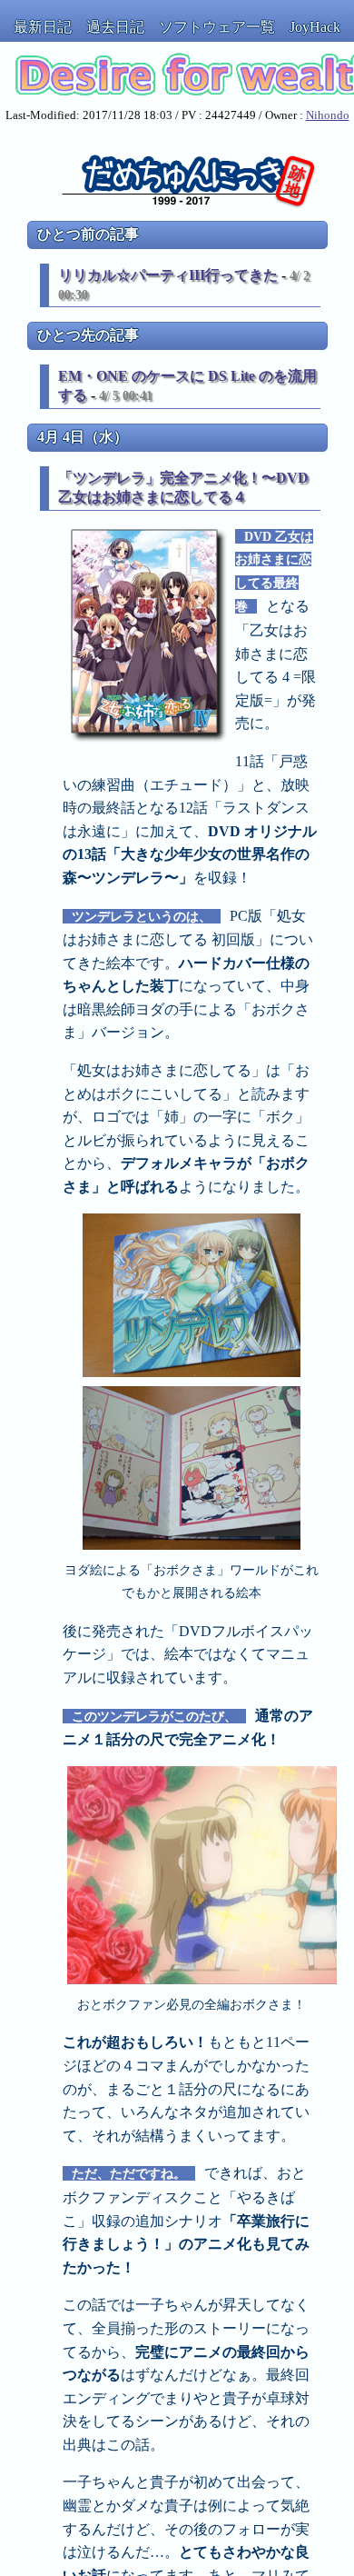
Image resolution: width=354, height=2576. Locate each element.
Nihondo (328, 115)
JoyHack (315, 27)
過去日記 (115, 27)
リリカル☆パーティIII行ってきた (168, 275)
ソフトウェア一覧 (217, 27)
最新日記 (43, 27)
